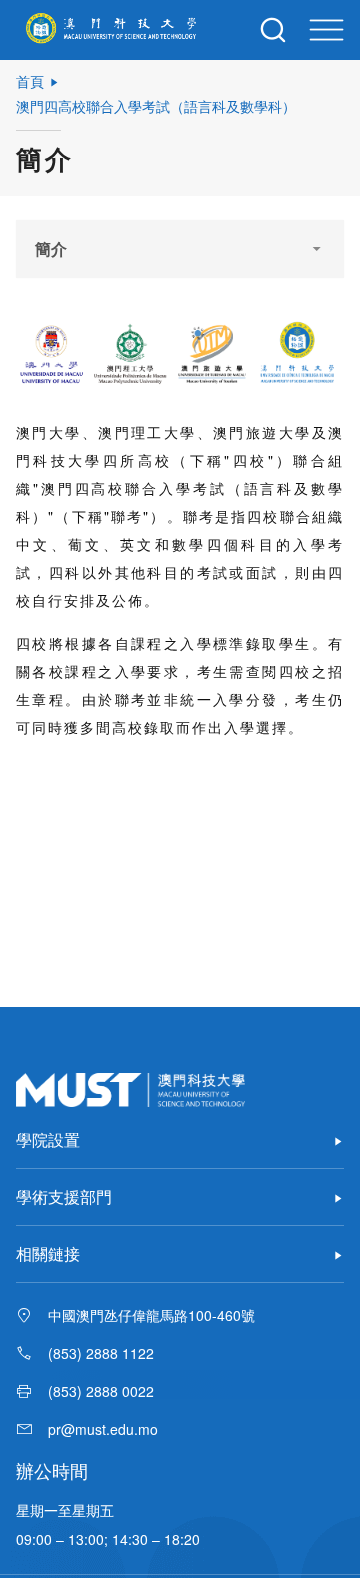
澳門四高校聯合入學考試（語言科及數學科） (156, 106)
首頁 (30, 81)
